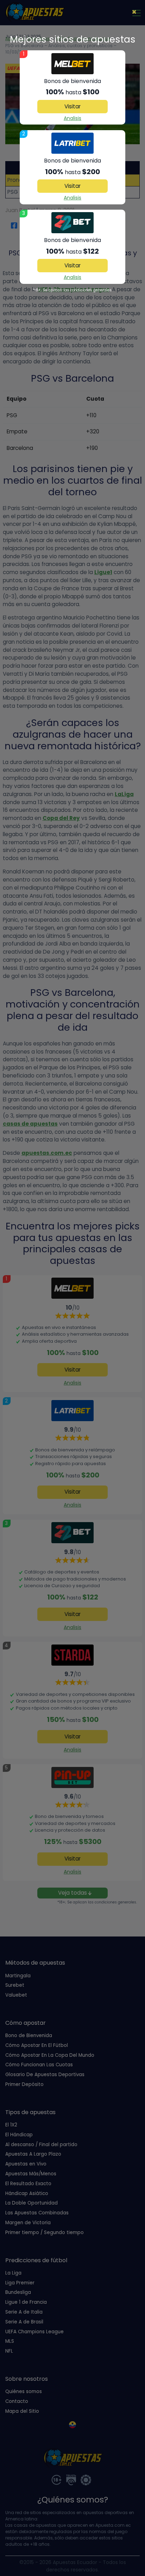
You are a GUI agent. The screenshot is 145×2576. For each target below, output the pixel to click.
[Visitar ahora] (72, 64)
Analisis (72, 118)
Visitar (72, 106)
